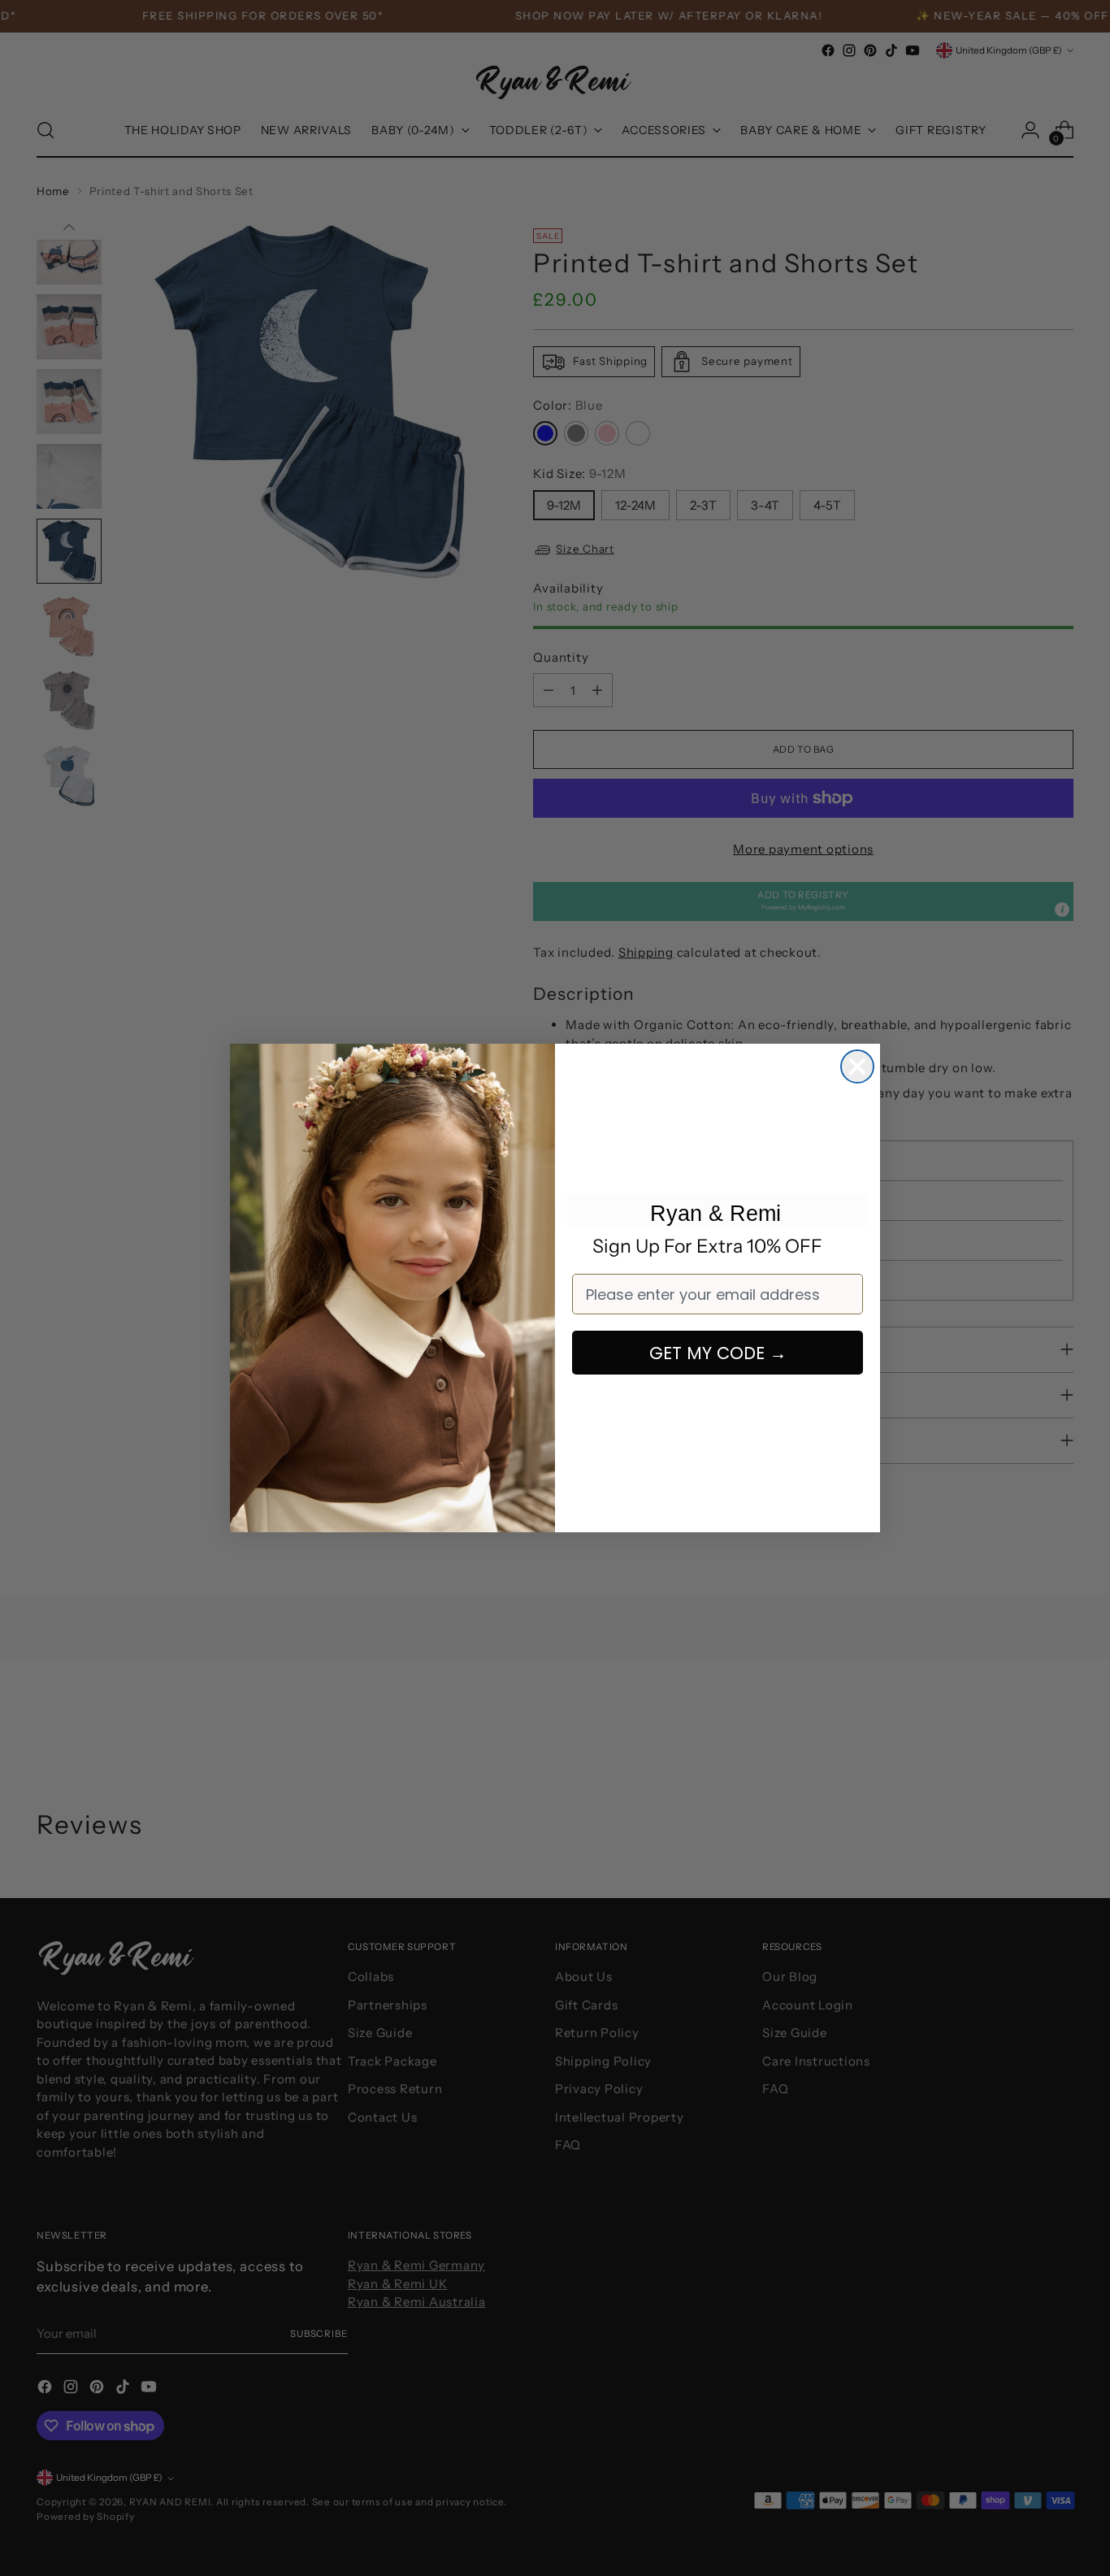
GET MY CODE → (718, 1353)
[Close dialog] (857, 1066)
